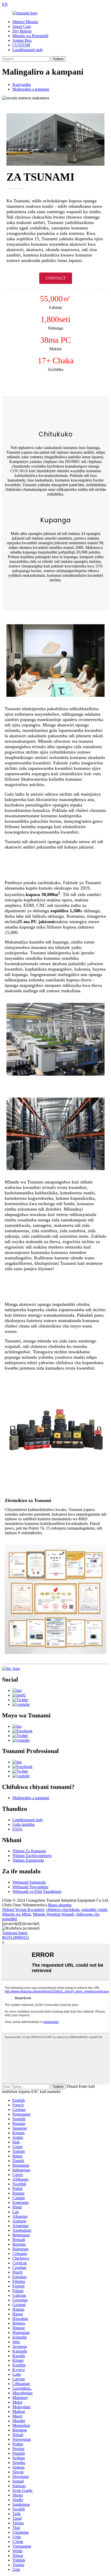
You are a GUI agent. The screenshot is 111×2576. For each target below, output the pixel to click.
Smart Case (22, 26)
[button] (56, 278)
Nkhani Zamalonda (28, 1860)
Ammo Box (22, 40)
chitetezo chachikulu (63, 1910)
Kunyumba (22, 85)
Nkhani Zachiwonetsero (32, 1856)
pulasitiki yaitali (94, 1910)
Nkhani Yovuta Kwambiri (23, 1910)
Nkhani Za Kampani (29, 1851)
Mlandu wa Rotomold (30, 36)
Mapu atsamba (60, 1905)
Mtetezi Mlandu (25, 22)
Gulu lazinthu (23, 1824)
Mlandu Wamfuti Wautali (53, 1914)
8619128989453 (15, 1937)
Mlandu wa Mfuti (16, 1914)
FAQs (17, 1829)
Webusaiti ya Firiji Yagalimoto (37, 1891)
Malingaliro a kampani (31, 89)
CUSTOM (21, 45)
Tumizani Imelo (15, 1933)
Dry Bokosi (22, 31)
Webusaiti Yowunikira (30, 1887)
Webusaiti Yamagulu (29, 1882)
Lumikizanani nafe (28, 50)
